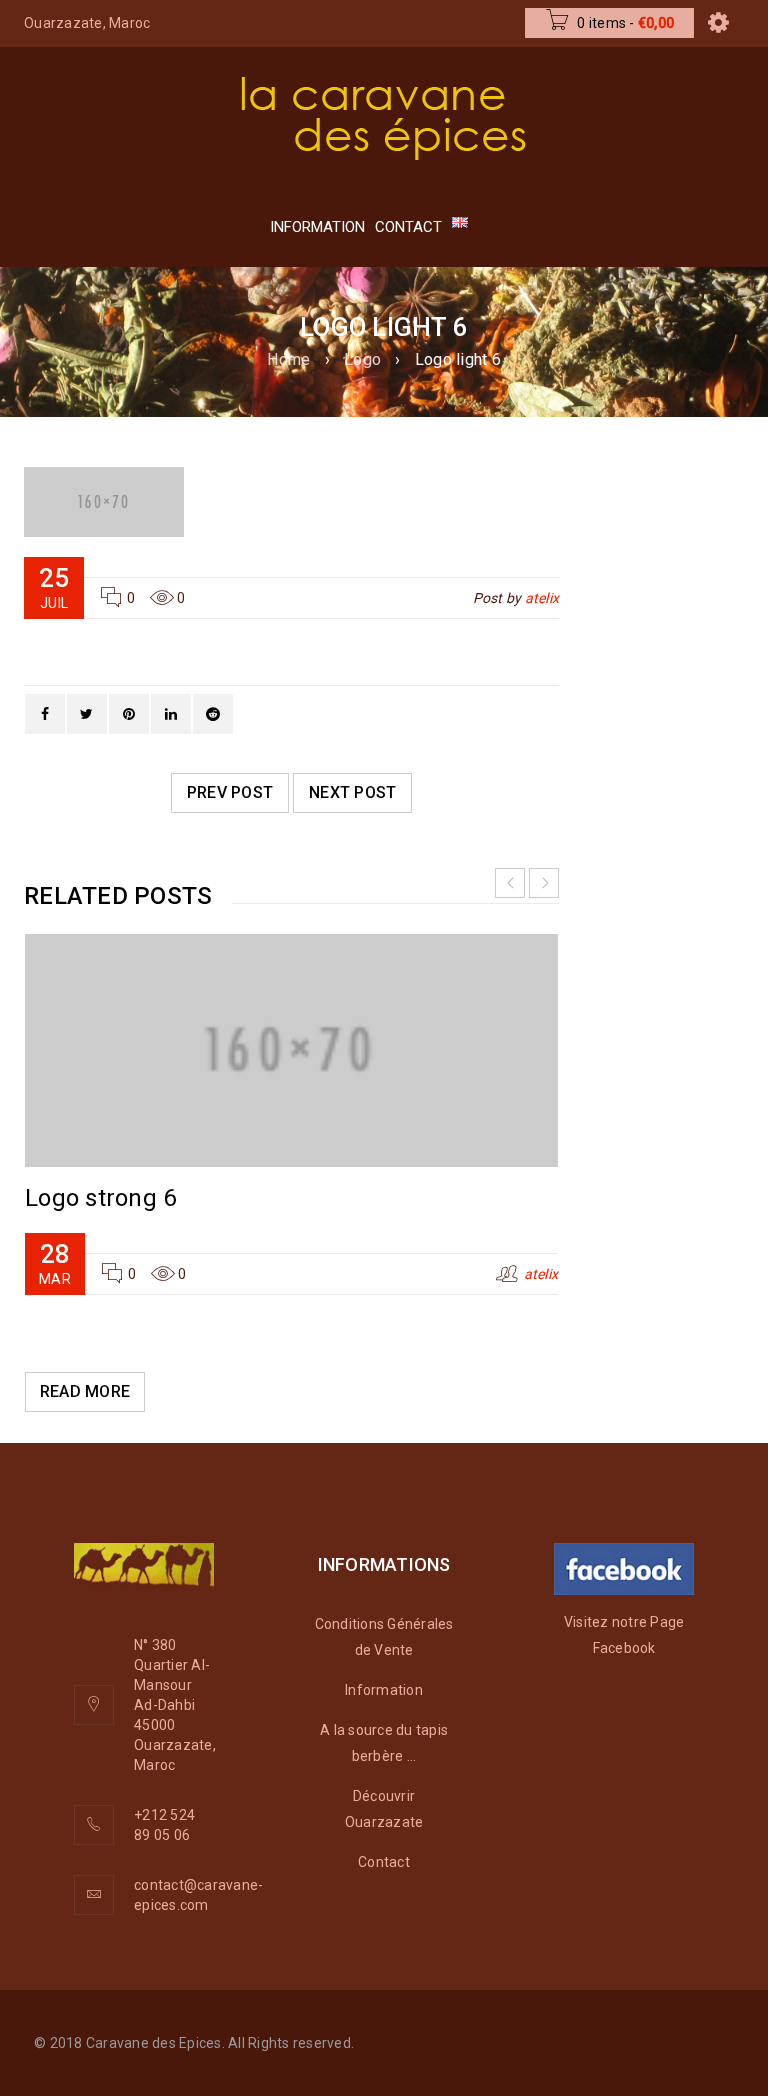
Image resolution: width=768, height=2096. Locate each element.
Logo (362, 359)
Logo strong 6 (100, 1198)
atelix (542, 598)
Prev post (230, 792)
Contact (384, 1862)
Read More (85, 1391)
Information (384, 1690)
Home (288, 359)
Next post (352, 792)
